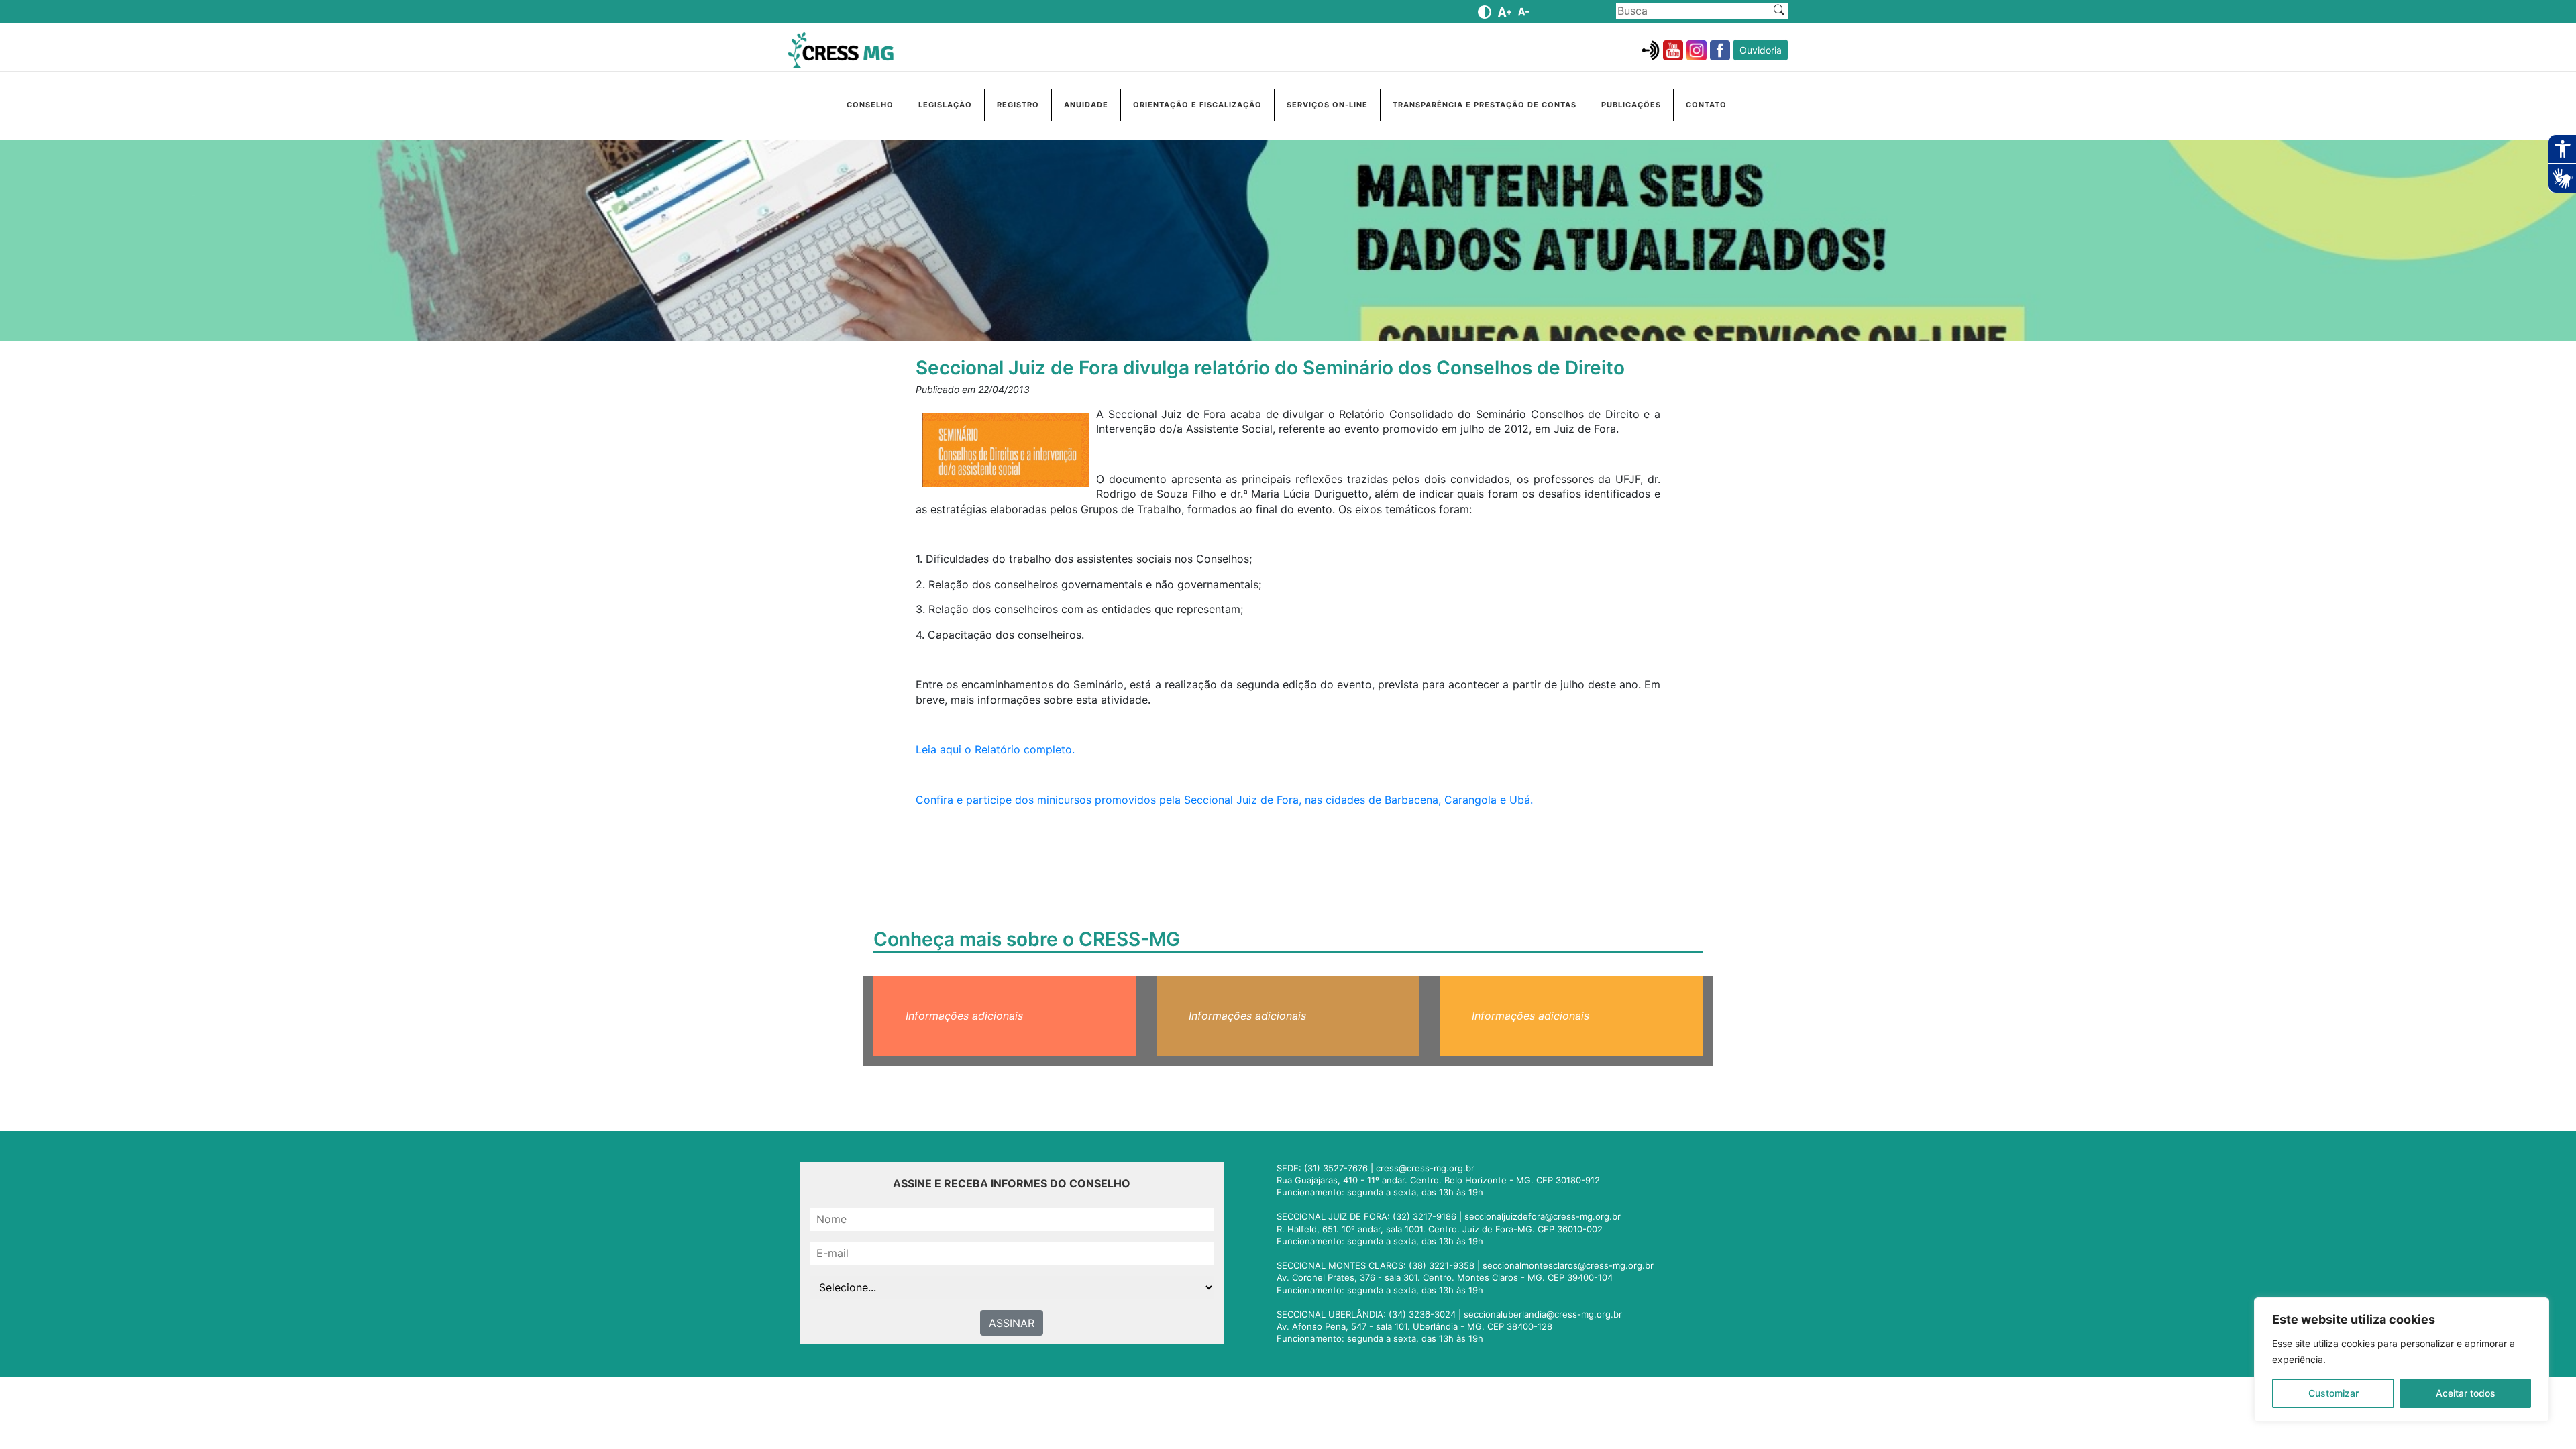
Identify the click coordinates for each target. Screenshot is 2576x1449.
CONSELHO (870, 105)
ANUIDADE (1086, 105)
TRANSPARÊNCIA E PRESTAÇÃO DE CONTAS (1485, 105)
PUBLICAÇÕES (1631, 105)
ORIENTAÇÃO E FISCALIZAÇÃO (1197, 105)
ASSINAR (1012, 1323)
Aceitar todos (2466, 1393)
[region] (2402, 1360)
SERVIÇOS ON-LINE (1327, 105)
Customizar (2333, 1393)
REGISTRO (1018, 105)
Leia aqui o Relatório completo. (995, 749)
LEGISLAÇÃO (945, 105)
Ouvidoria (1761, 50)
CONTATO (1706, 105)
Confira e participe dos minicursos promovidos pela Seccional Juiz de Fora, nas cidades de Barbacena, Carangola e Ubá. (1224, 800)
